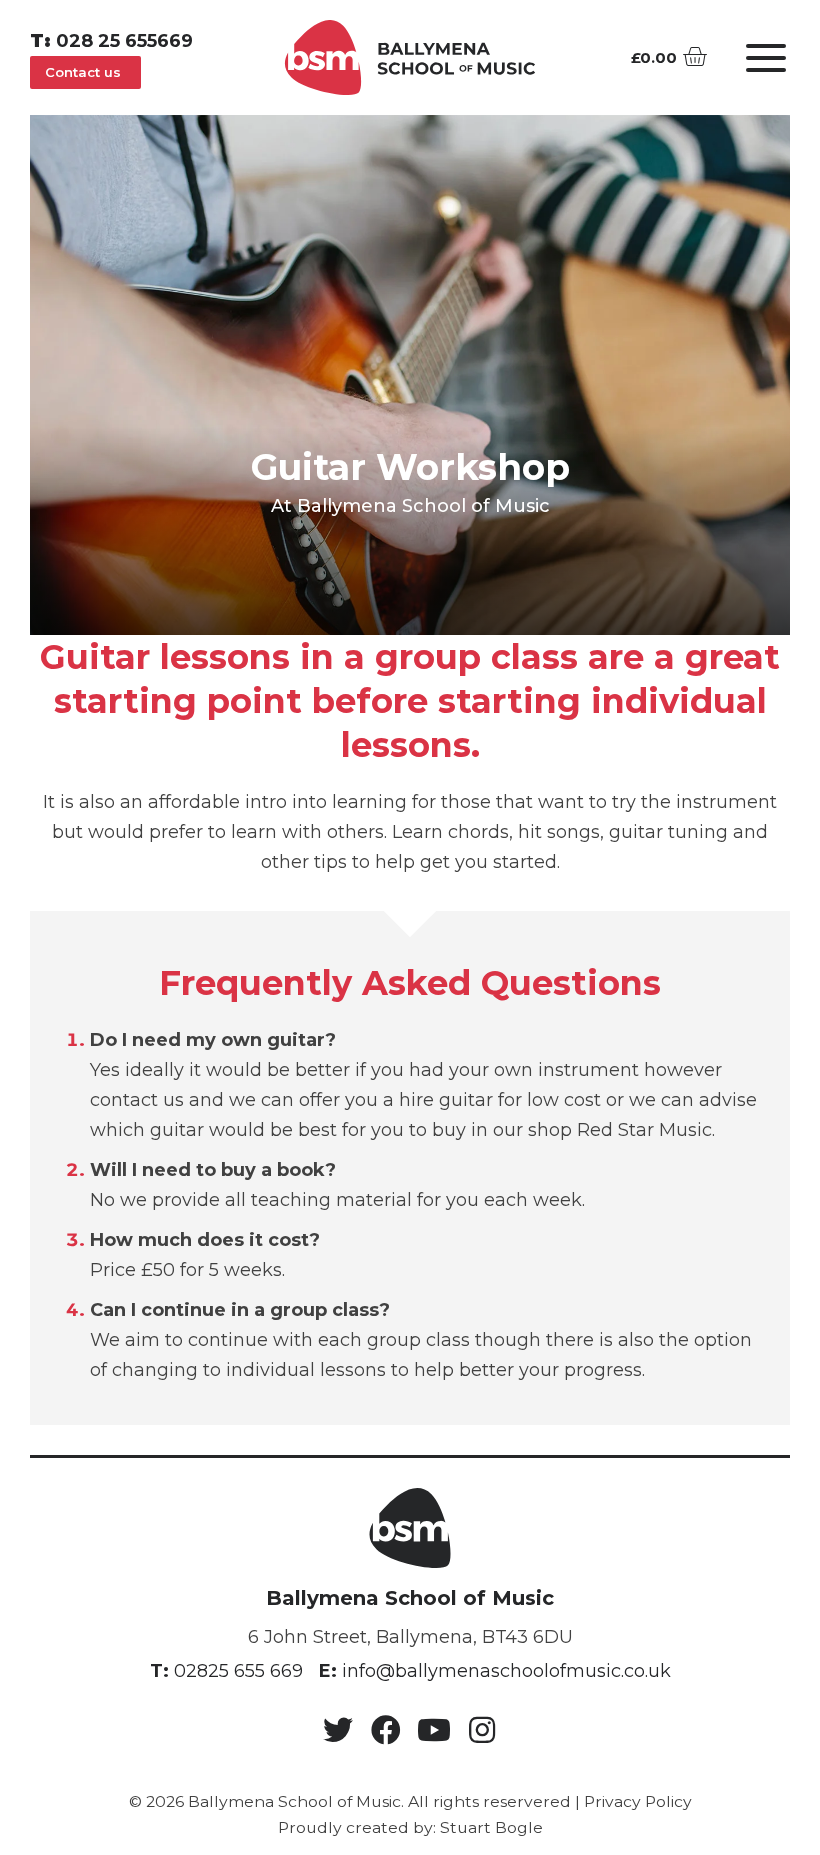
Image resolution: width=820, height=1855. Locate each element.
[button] (85, 72)
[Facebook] (386, 1730)
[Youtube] (434, 1730)
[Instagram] (482, 1730)
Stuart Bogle (491, 1827)
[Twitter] (338, 1730)
